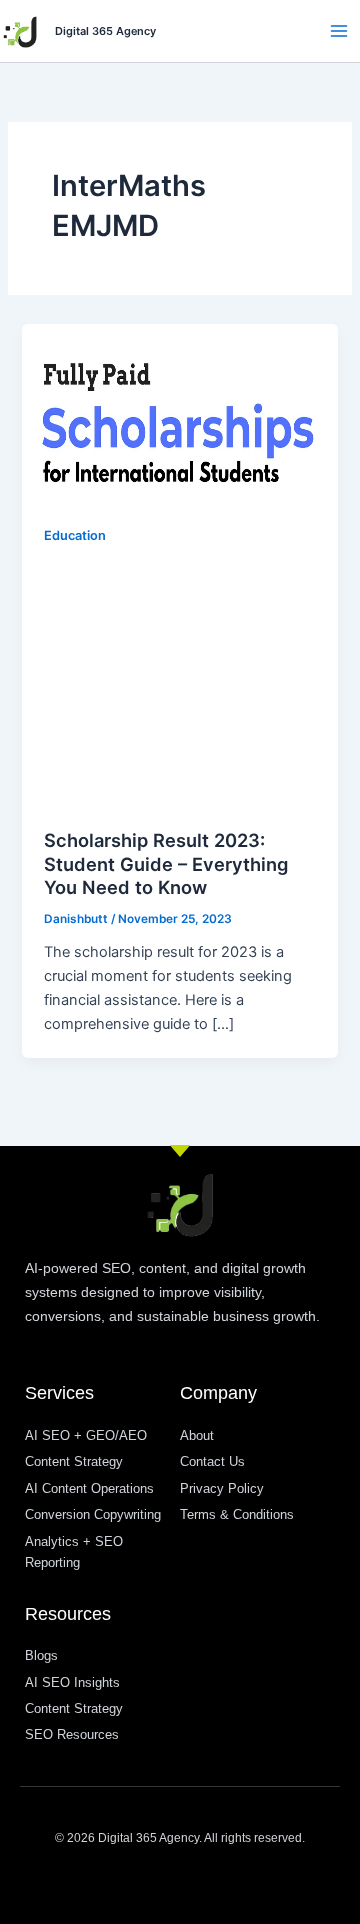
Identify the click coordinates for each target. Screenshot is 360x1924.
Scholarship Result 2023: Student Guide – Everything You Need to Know (166, 863)
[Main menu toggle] (339, 31)
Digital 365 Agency (105, 31)
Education (75, 535)
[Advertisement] (180, 684)
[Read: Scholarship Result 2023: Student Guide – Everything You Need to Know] (179, 412)
